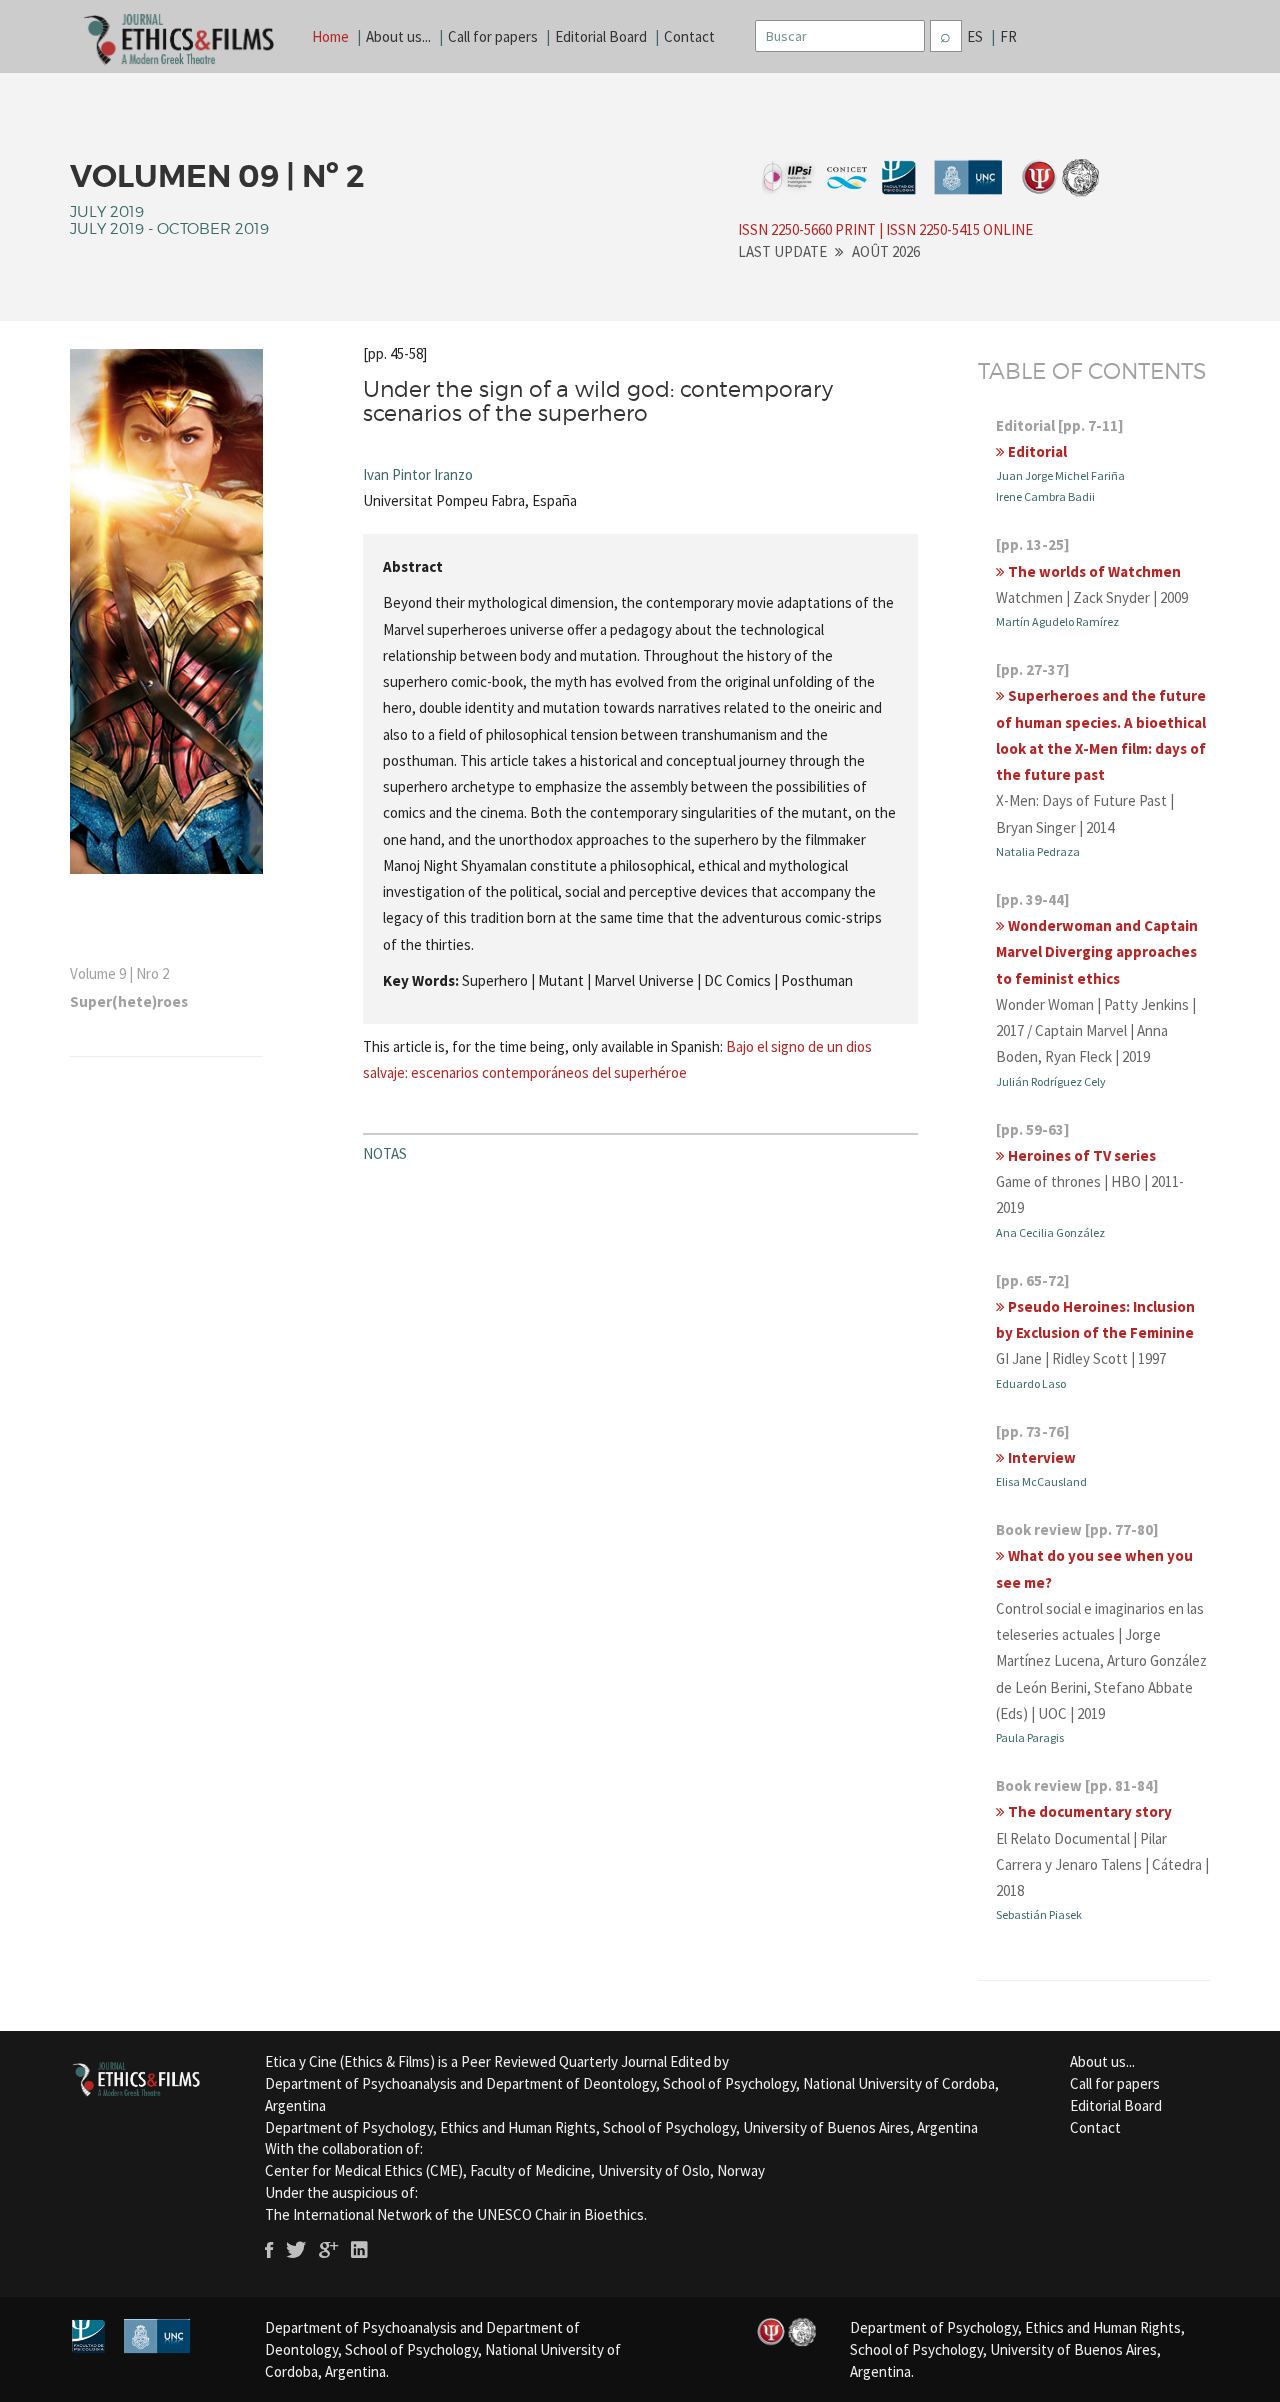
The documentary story (1088, 1811)
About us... (398, 36)
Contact (689, 36)
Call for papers (493, 36)
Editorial (1036, 451)
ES (975, 36)
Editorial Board (601, 36)
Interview (1040, 1457)
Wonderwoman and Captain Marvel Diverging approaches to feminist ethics (1097, 952)
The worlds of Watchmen (1093, 571)
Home (330, 36)
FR (1008, 36)
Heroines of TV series (1080, 1155)
